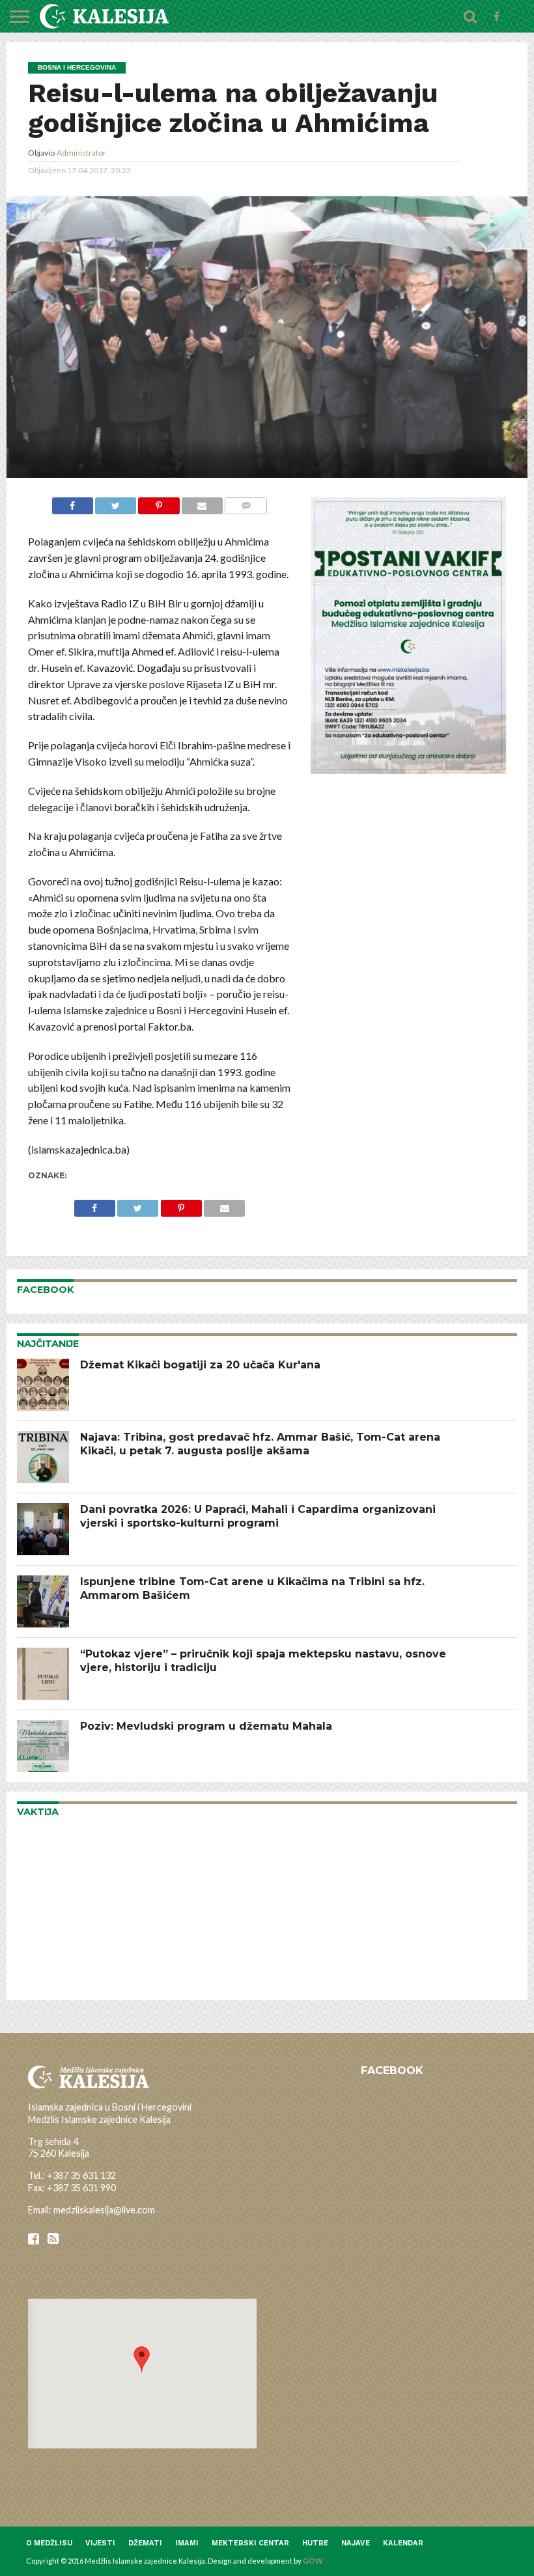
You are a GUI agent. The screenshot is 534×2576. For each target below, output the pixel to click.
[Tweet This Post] (116, 504)
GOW (313, 2561)
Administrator (81, 153)
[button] (142, 2360)
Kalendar (403, 2543)
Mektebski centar (250, 2543)
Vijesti (100, 2543)
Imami (187, 2543)
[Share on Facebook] (73, 504)
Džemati (145, 2543)
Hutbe (315, 2543)
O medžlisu (49, 2543)
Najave (356, 2543)
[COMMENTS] (246, 504)
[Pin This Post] (159, 504)
